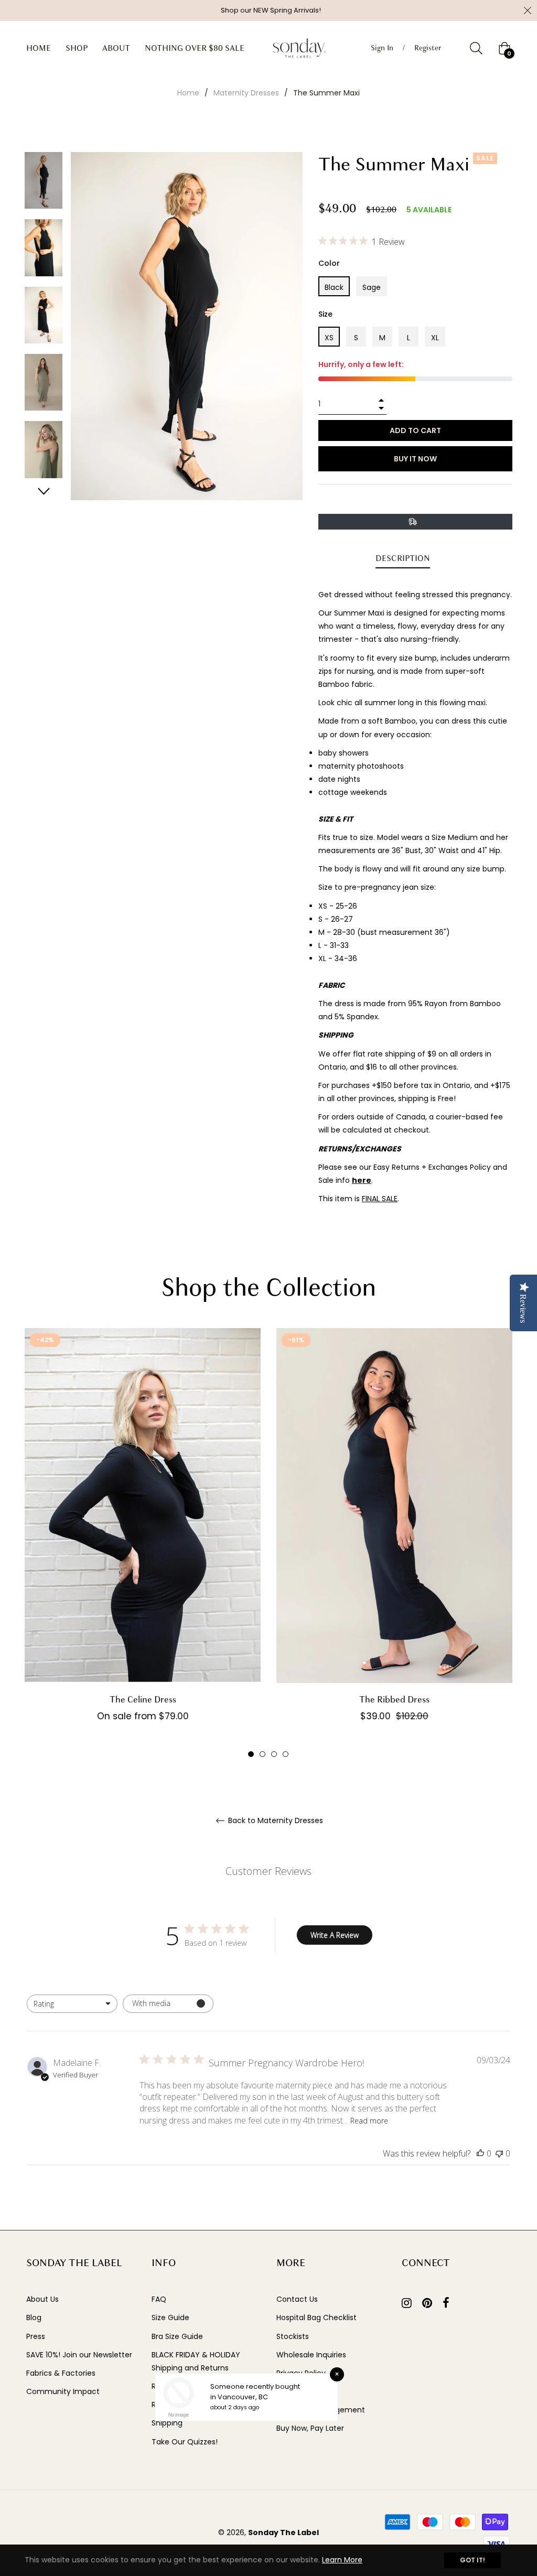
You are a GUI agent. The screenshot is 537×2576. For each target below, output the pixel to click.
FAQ (159, 2299)
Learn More (342, 2560)
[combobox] (72, 2004)
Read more (369, 2121)
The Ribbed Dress (394, 1700)
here (362, 1180)
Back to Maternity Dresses (275, 1821)
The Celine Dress (143, 1700)
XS (329, 338)
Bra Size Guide (177, 2336)
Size (325, 314)
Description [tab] (403, 558)
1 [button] (251, 1754)
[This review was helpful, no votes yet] (480, 2153)
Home (188, 93)
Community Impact (63, 2391)
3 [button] (274, 1754)
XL (435, 338)
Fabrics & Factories (61, 2373)
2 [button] (262, 1754)
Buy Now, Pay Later (310, 2428)
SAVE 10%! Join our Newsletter (79, 2355)
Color (329, 263)
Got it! (472, 2560)
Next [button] (44, 491)
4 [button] (286, 1754)
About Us (42, 2299)
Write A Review (335, 1935)
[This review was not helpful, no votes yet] (499, 2153)
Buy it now (415, 459)
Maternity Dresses (246, 93)
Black (334, 287)
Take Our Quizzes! (185, 2442)
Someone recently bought (255, 2386)
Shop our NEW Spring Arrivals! (271, 10)
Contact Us (297, 2299)
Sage (372, 287)
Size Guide (170, 2318)
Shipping (167, 2423)
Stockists (293, 2336)
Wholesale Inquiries (311, 2355)
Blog (34, 2318)
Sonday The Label (283, 2532)
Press (36, 2336)
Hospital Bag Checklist (316, 2318)
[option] (143, 1543)
